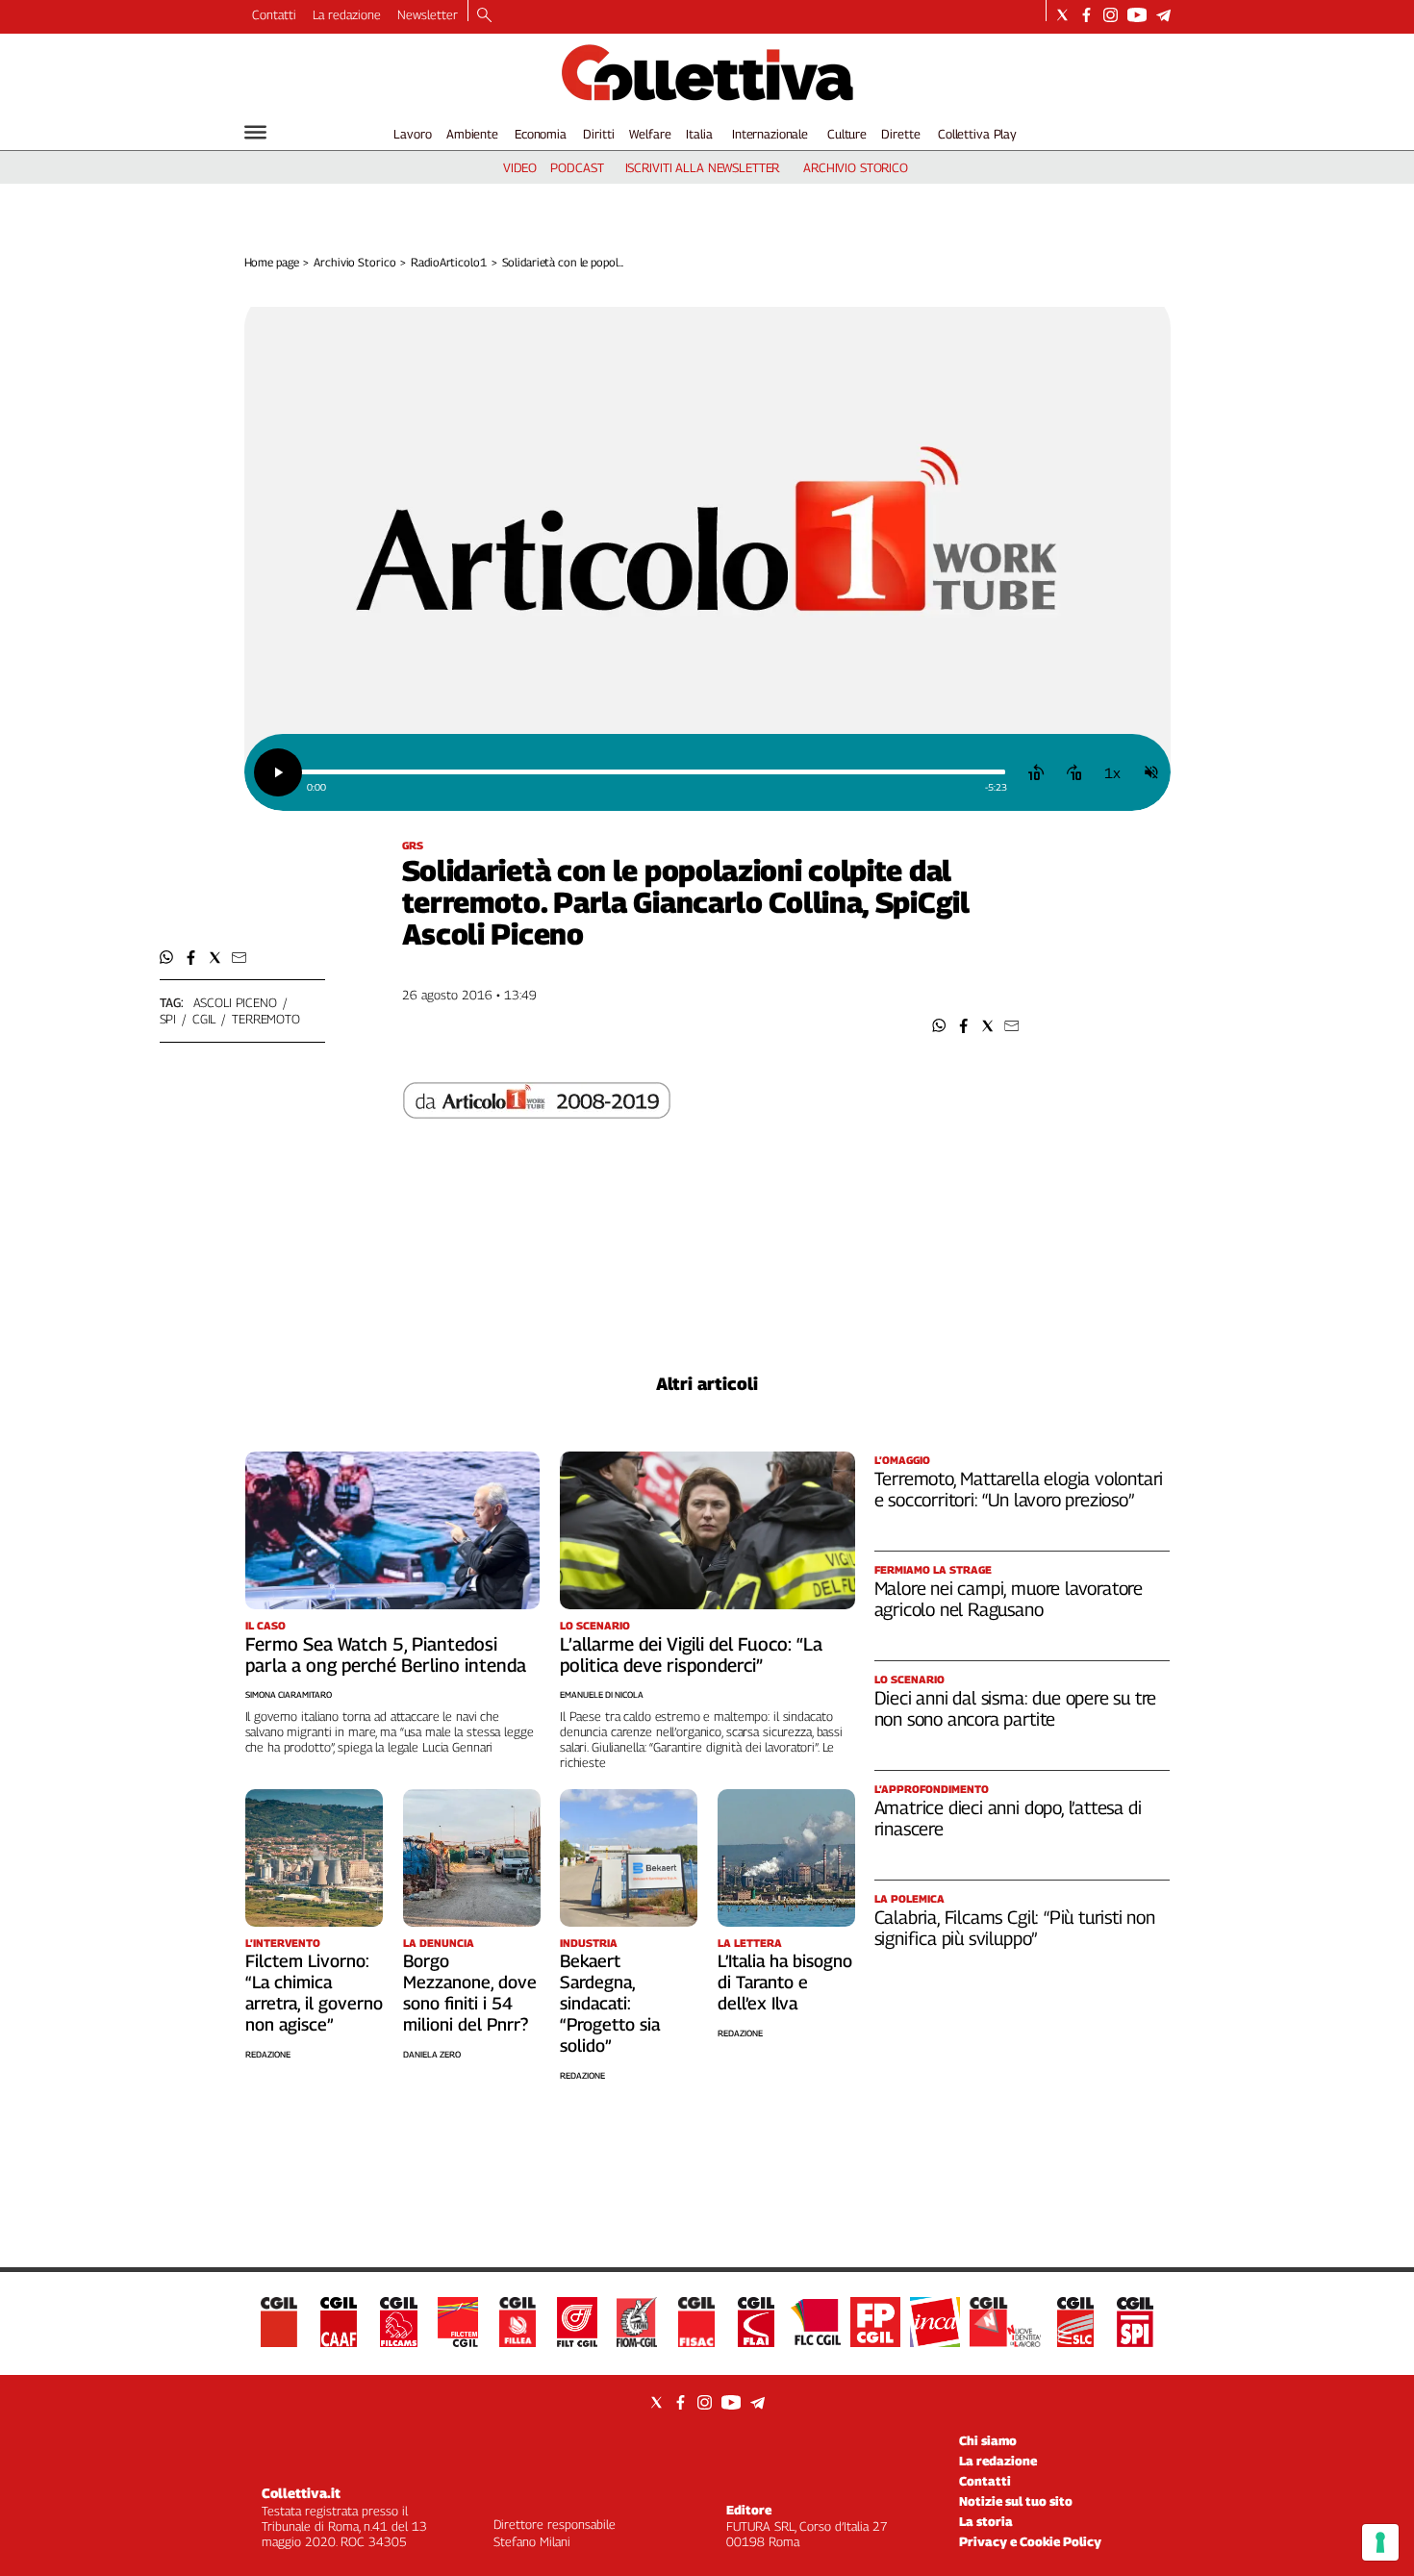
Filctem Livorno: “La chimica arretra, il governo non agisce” (314, 1993)
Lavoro (412, 134)
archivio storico (856, 167)
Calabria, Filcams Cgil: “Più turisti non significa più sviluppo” (1015, 1928)
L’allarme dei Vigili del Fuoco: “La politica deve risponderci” (691, 1654)
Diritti (598, 134)
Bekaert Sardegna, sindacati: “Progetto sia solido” (610, 2003)
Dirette (900, 134)
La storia (986, 2521)
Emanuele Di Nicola (602, 1694)
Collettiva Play (977, 134)
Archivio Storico (354, 262)
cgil (204, 1019)
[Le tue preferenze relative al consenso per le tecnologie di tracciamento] (1380, 2542)
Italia (699, 134)
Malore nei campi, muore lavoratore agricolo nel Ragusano (1009, 1599)
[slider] (653, 772)
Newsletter (428, 14)
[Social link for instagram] (1111, 15)
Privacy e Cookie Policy (1030, 2541)
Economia (541, 134)
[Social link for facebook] (1086, 15)
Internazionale (770, 134)
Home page (272, 262)
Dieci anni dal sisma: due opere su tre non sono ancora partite (1016, 1708)
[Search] (484, 16)
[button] (939, 1026)
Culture (847, 134)
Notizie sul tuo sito (1016, 2501)
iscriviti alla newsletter (703, 167)
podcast (577, 167)
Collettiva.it (301, 2493)
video (520, 167)
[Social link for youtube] (1137, 15)
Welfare (650, 134)
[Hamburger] (255, 132)
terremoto (266, 1019)
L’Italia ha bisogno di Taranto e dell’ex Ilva (785, 1982)
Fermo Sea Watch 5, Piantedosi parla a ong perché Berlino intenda (386, 1654)
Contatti (274, 14)
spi (168, 1019)
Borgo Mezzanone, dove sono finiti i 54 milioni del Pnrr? (470, 1993)
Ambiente (472, 134)
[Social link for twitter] (1062, 15)
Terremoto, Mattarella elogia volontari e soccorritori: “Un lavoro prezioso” (1019, 1489)
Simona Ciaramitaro (289, 1694)
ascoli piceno (235, 1002)
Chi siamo (988, 2440)
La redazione (347, 14)
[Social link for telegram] (1163, 15)
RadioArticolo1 (448, 262)
